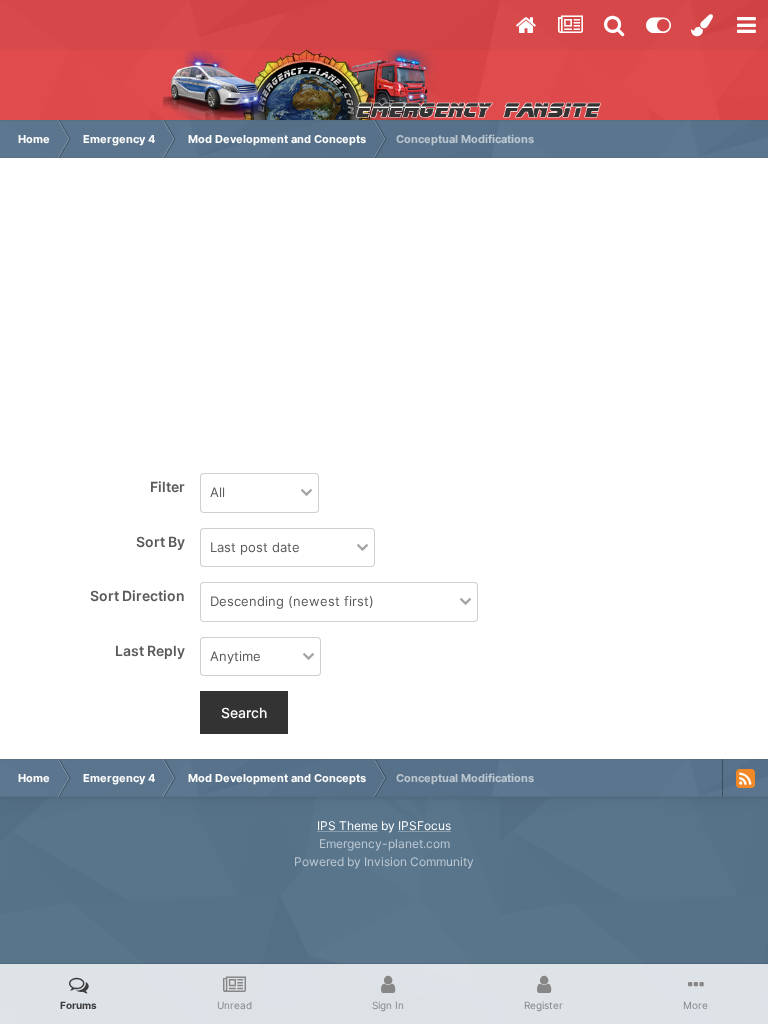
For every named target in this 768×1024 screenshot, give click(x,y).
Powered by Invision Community (384, 861)
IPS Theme (347, 825)
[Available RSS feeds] (745, 778)
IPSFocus (424, 825)
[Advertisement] (384, 318)
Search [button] (244, 712)
